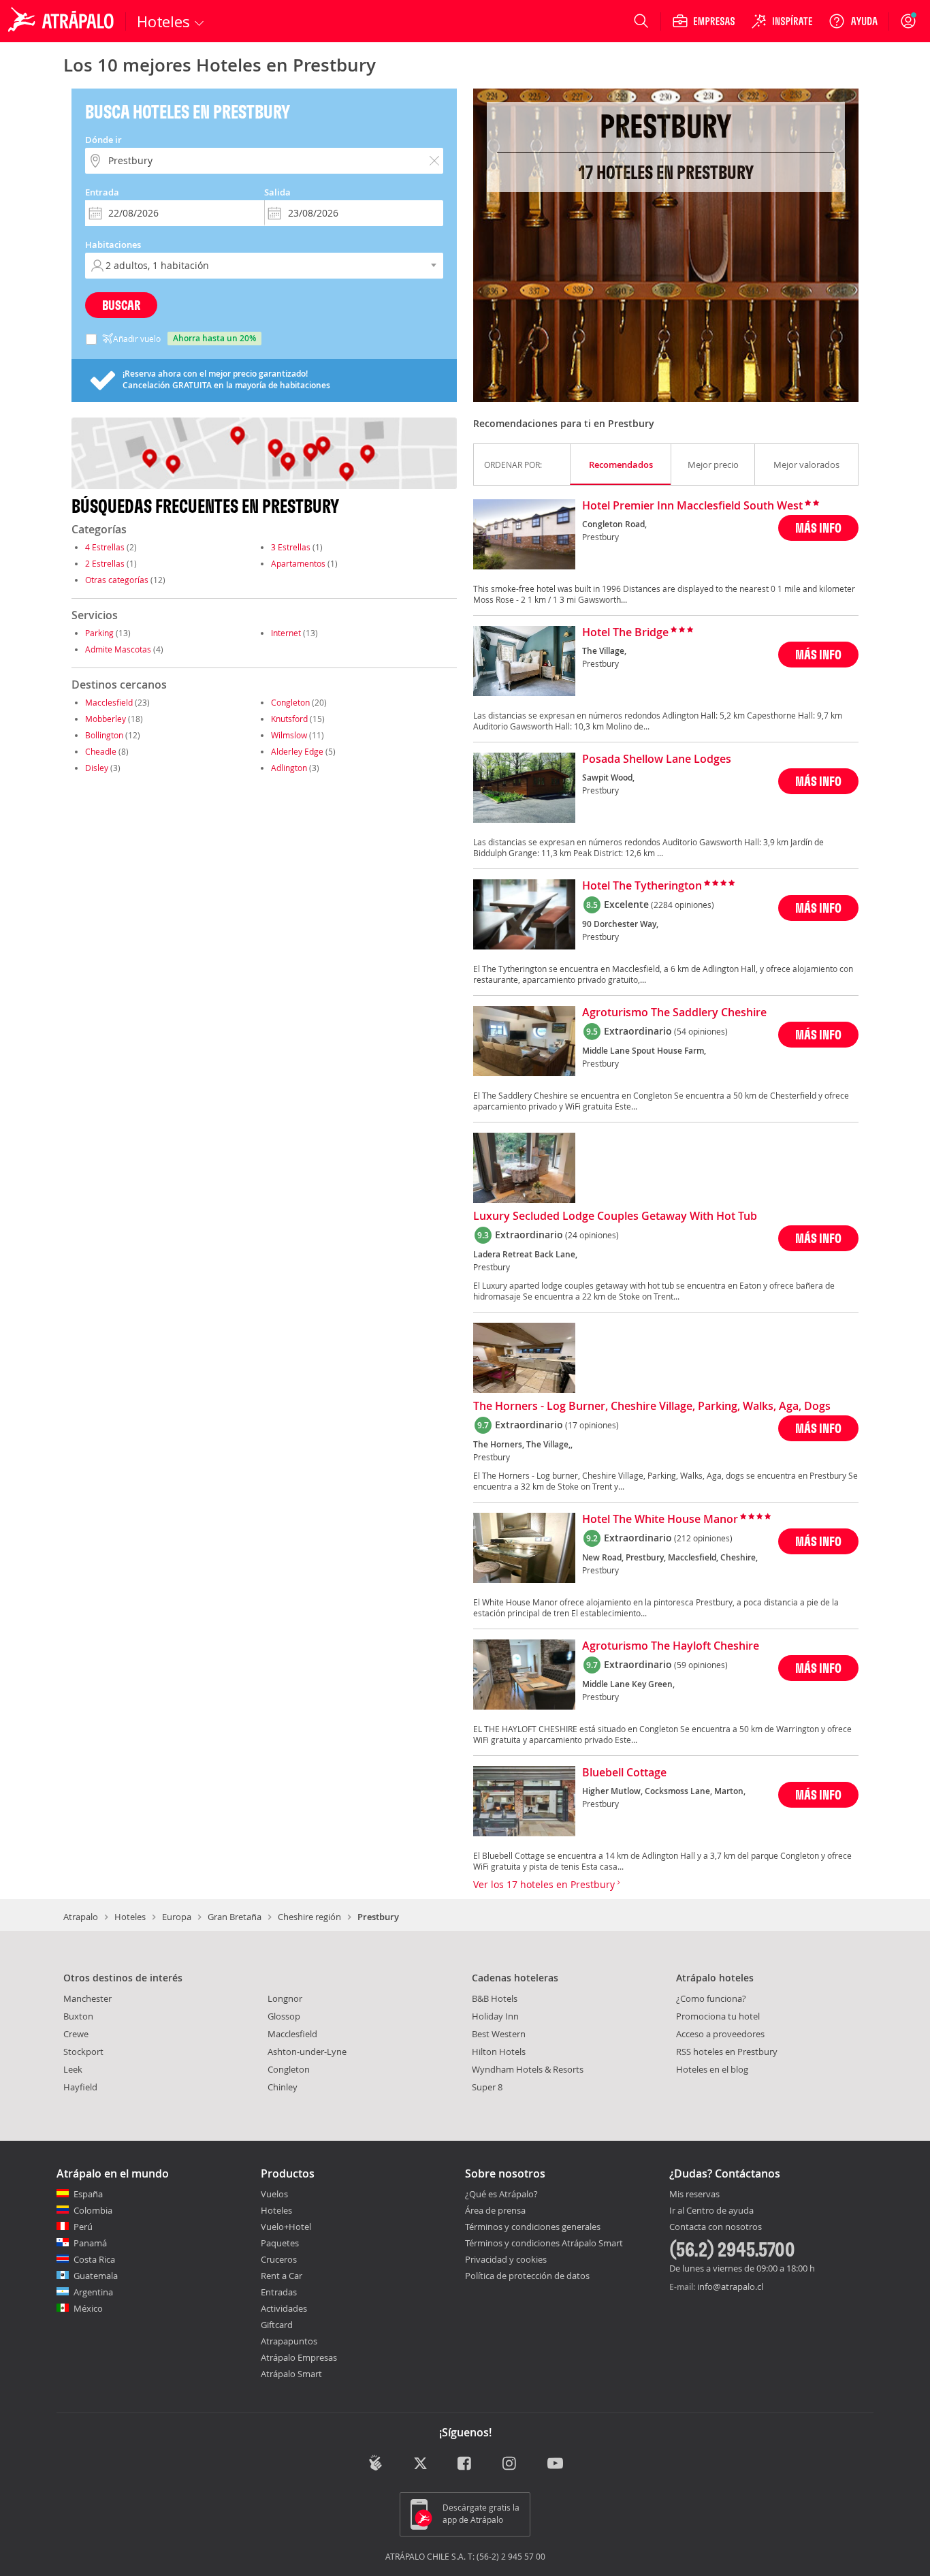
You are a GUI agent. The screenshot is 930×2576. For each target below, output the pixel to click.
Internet (286, 633)
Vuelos (274, 2194)
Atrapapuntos (289, 2341)
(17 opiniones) (592, 1425)
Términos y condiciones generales (533, 2227)
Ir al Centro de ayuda (711, 2211)
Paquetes (280, 2243)
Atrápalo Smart (291, 2374)
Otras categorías (117, 580)
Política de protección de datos (527, 2276)
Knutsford (289, 719)
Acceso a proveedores (720, 2034)
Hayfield (80, 2087)
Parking (99, 633)
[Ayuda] (853, 21)
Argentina (93, 2292)
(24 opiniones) (592, 1235)
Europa (177, 1917)
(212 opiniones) (703, 1538)
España (88, 2194)
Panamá (90, 2243)
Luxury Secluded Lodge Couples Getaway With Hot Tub (615, 1216)
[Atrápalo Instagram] (510, 2464)
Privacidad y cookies (506, 2259)
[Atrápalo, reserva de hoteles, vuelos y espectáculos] (63, 21)
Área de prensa (495, 2210)
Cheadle (101, 751)
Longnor (285, 1998)
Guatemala (96, 2276)
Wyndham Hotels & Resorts (528, 2069)
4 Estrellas (105, 547)
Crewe (76, 2034)
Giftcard (277, 2325)
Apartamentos (298, 563)
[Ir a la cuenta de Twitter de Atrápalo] (420, 2464)
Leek (73, 2069)
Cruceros (279, 2259)
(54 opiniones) (701, 1031)
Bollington (104, 735)
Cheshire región (309, 1917)
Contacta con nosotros (716, 2227)
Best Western (499, 2034)
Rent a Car (282, 2276)
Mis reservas (694, 2195)
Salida (277, 192)
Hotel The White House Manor (660, 1520)
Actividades (284, 2308)
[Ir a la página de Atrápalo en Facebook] (465, 2464)
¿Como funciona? (711, 1998)
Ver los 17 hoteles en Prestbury (545, 1884)
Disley (97, 768)
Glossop (284, 2016)
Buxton (78, 2016)
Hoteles (130, 1917)
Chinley (283, 2087)
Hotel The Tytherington (642, 886)
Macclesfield (109, 702)
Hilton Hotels (499, 2052)
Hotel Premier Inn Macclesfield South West (692, 506)
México (88, 2308)
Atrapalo (81, 1917)
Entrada (102, 192)
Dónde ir (103, 140)
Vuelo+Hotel (286, 2227)
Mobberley (106, 719)
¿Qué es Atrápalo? (501, 2194)
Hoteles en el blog (712, 2069)
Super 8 (487, 2087)
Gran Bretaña (235, 1917)
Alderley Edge (297, 751)
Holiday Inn (495, 2016)
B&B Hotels (495, 1998)
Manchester (87, 1998)
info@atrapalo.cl (730, 2287)
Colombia (93, 2210)
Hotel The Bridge (625, 633)
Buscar (121, 305)
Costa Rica (94, 2259)
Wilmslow (289, 735)
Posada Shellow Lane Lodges (657, 759)
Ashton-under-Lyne (307, 2052)
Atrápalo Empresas (299, 2357)
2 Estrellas (105, 563)
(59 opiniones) (701, 1665)
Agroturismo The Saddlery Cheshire (674, 1013)
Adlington (289, 768)
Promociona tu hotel (718, 2016)
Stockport (83, 2052)
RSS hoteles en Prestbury (727, 2052)
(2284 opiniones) (683, 905)
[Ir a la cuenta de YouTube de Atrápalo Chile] (555, 2464)
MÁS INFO (818, 528)
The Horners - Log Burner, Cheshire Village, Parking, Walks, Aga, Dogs (652, 1407)
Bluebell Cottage (624, 1773)
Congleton (290, 702)
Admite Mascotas (118, 649)
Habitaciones (113, 245)
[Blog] (375, 2463)
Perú (83, 2227)
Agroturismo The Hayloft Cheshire (671, 1646)
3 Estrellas (291, 547)
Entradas (279, 2292)
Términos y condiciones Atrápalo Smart (544, 2243)
